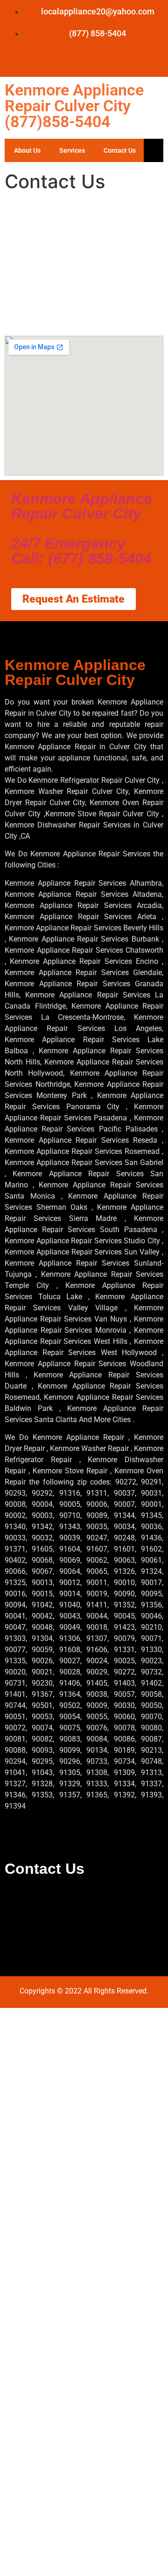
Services (72, 150)
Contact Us (120, 150)
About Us (27, 150)
